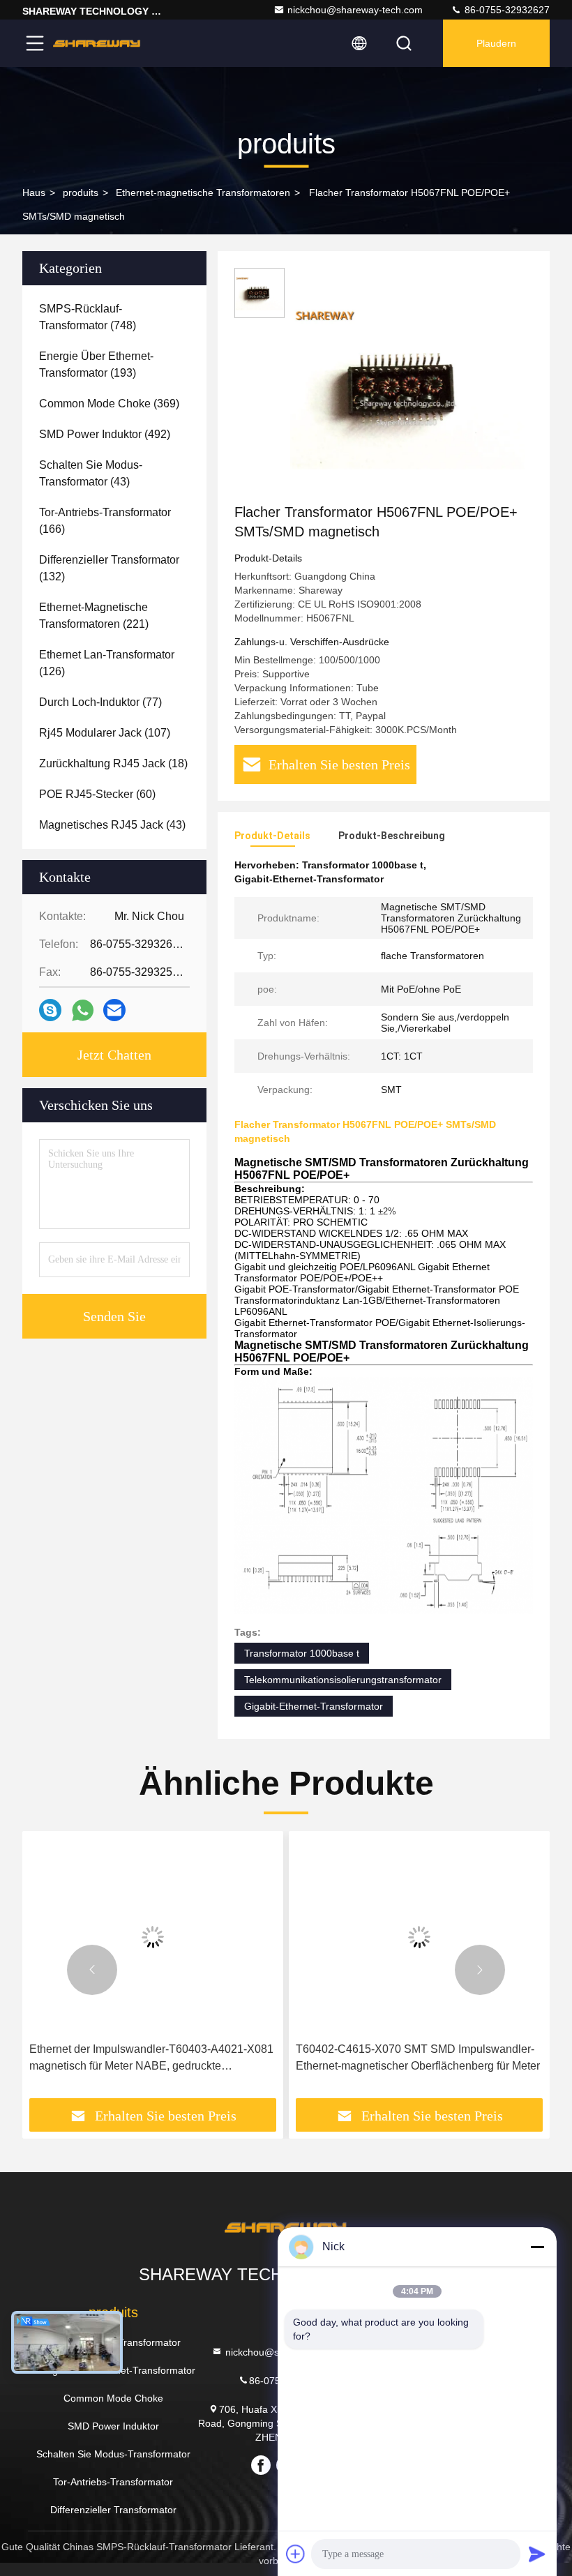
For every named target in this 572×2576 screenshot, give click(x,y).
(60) (97, 794)
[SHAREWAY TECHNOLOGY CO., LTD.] (97, 43)
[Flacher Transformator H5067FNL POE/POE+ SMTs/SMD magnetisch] (407, 385)
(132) (109, 568)
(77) (100, 702)
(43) (91, 473)
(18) (113, 763)
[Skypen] (50, 1010)
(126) (107, 663)
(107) (105, 733)
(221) (94, 616)
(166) (105, 521)
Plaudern (496, 43)
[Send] (537, 2554)
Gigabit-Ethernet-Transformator (314, 1706)
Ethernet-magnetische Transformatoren (203, 193)
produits (81, 193)
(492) (105, 434)
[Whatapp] (83, 1010)
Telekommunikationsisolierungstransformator (343, 1680)
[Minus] (537, 2247)
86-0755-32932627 (506, 10)
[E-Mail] (114, 1010)
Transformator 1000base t (302, 1653)
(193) (96, 364)
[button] (92, 1970)
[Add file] (296, 2554)
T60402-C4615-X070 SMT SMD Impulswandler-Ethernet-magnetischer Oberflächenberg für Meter (418, 2057)
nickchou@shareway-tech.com (355, 10)
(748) (88, 317)
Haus (34, 193)
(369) (109, 404)
